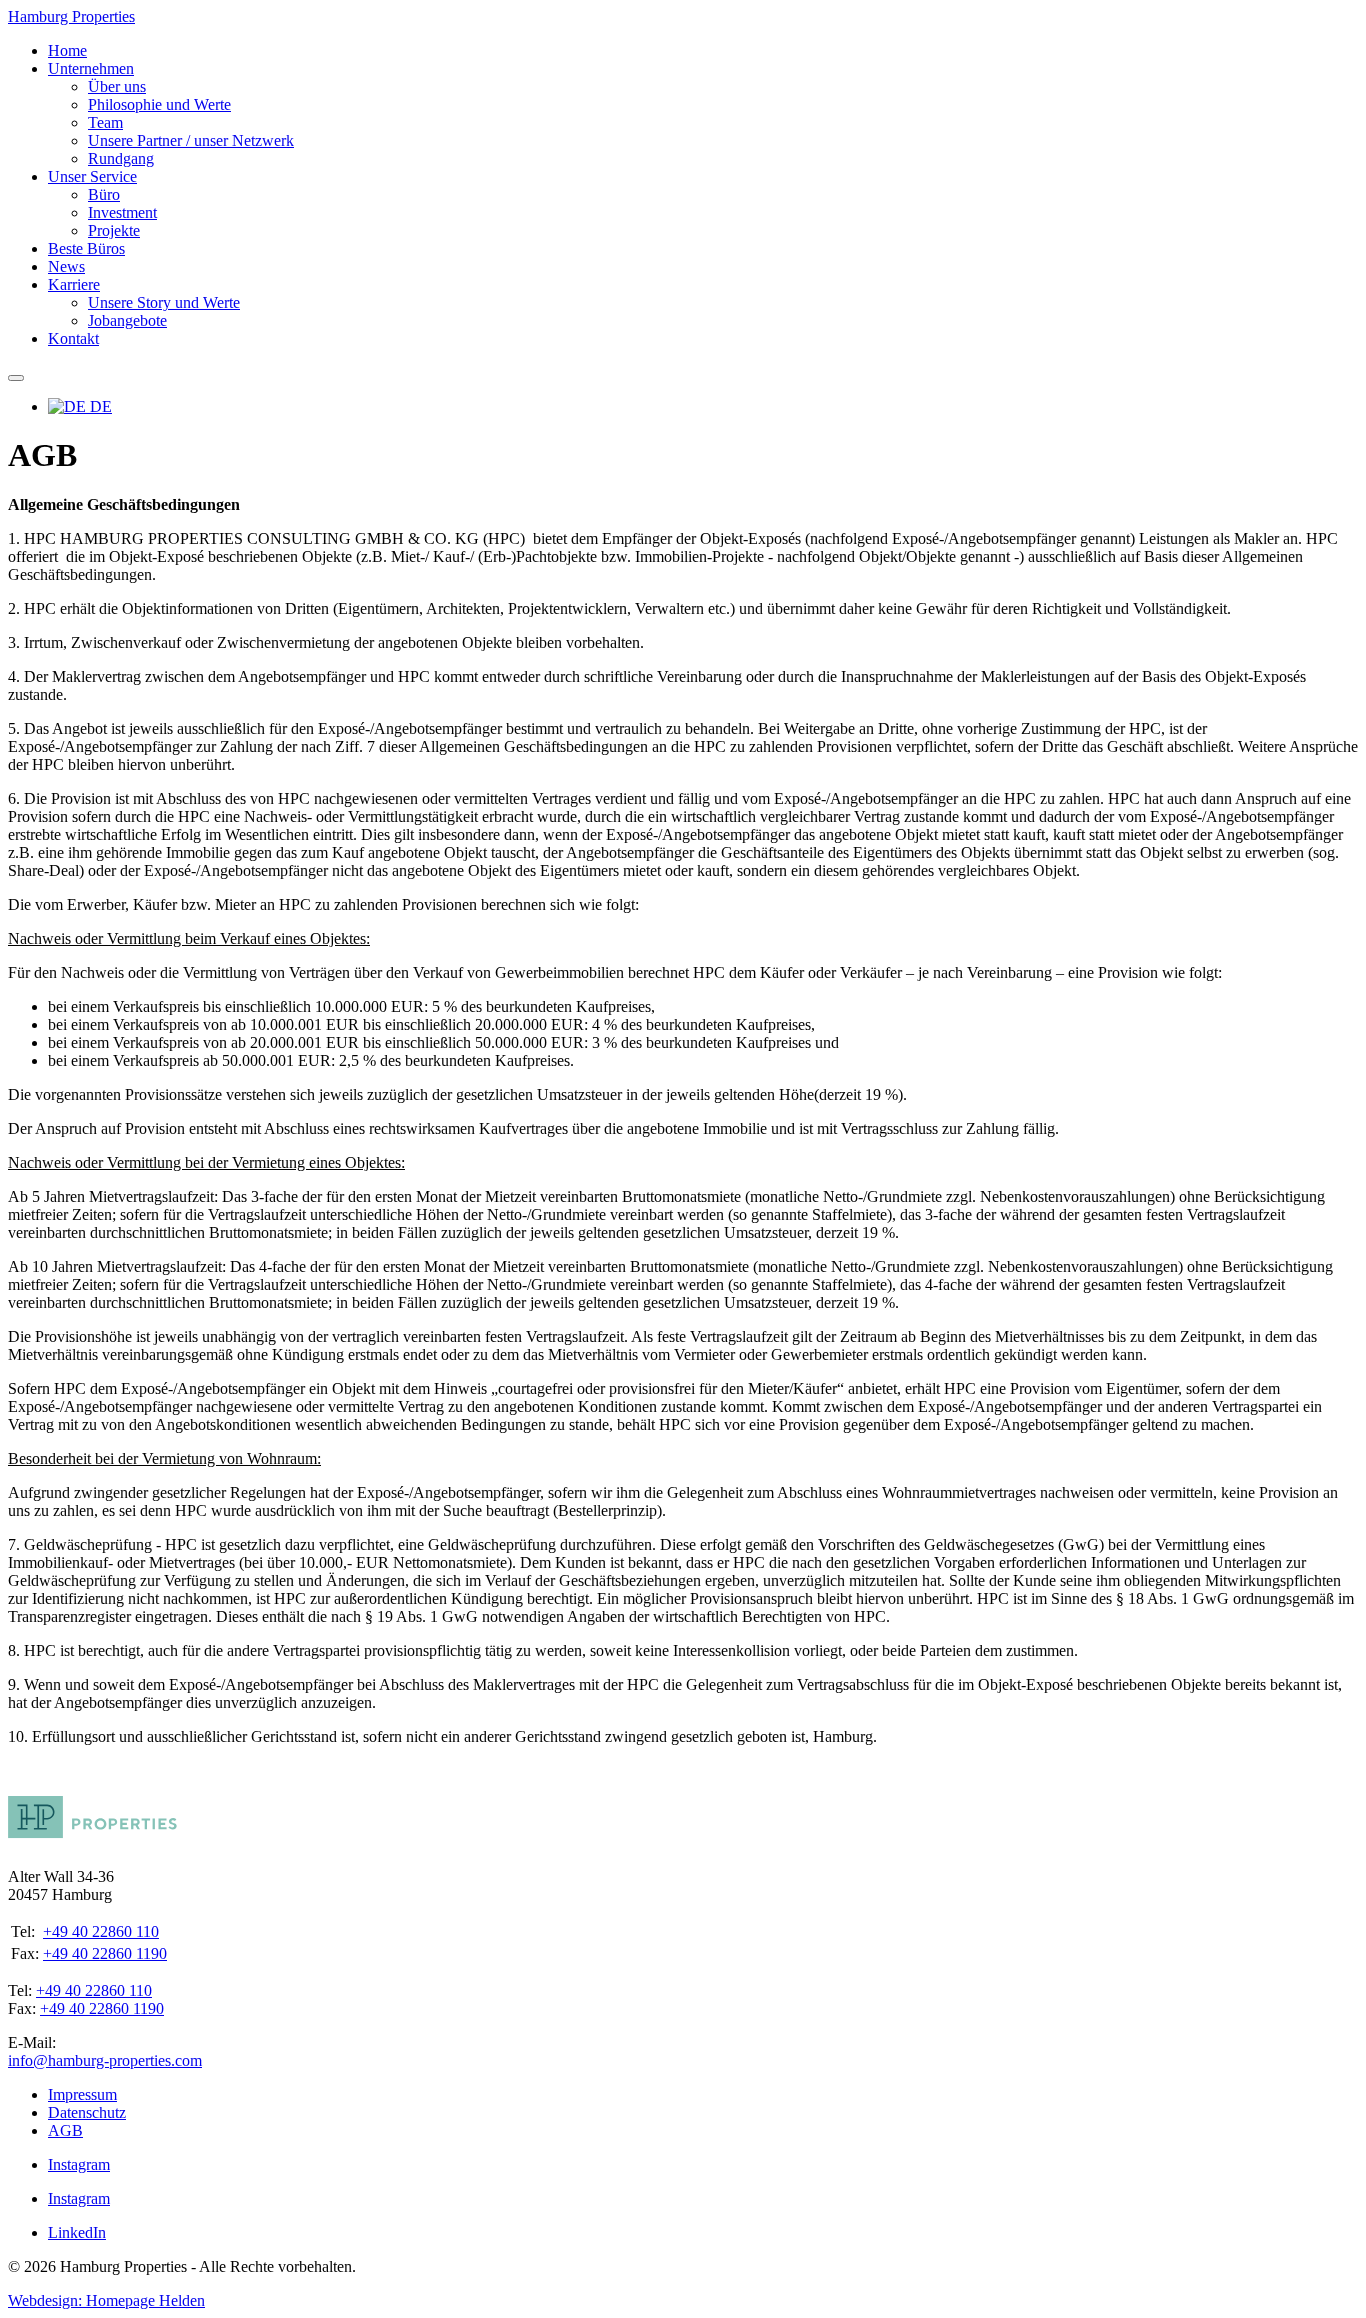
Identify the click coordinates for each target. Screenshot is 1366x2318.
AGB (65, 2130)
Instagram (79, 2164)
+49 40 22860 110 (101, 1931)
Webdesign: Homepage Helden (106, 2300)
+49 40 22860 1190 (105, 1953)
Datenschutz (87, 2112)
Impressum (82, 2094)
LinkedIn (77, 2232)
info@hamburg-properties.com (105, 2060)
